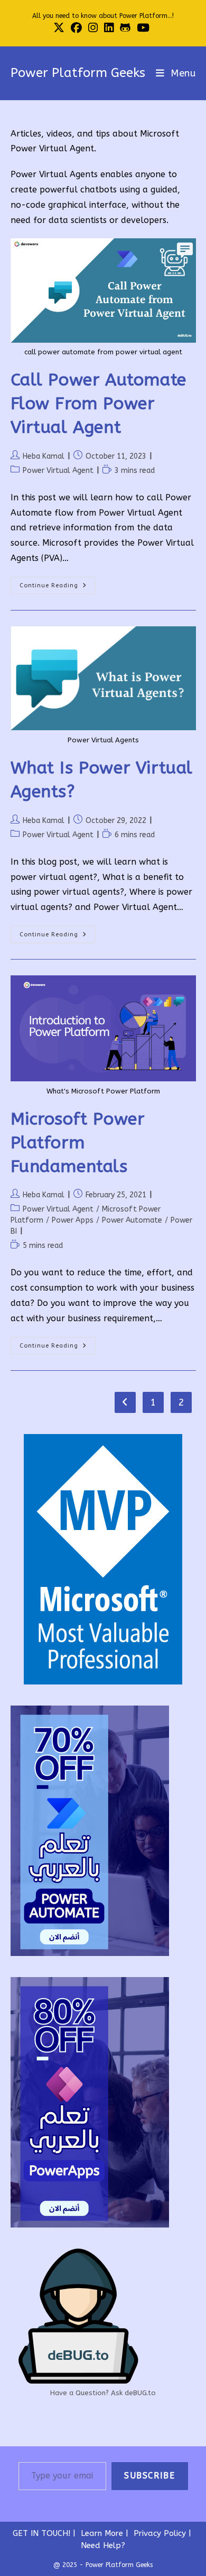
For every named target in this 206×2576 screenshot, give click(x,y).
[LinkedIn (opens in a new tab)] (109, 28)
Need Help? (103, 2545)
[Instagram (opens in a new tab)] (93, 28)
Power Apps (73, 1220)
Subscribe (149, 2476)
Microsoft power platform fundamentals (78, 1143)
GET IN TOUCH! (41, 2533)
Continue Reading (58, 588)
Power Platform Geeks (78, 73)
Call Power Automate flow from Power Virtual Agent (99, 404)
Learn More (102, 2533)
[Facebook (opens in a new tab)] (76, 28)
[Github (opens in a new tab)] (125, 28)
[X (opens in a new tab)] (60, 28)
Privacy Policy (160, 2533)
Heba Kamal (44, 456)
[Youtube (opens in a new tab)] (143, 28)
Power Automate (132, 1220)
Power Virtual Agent (58, 471)
